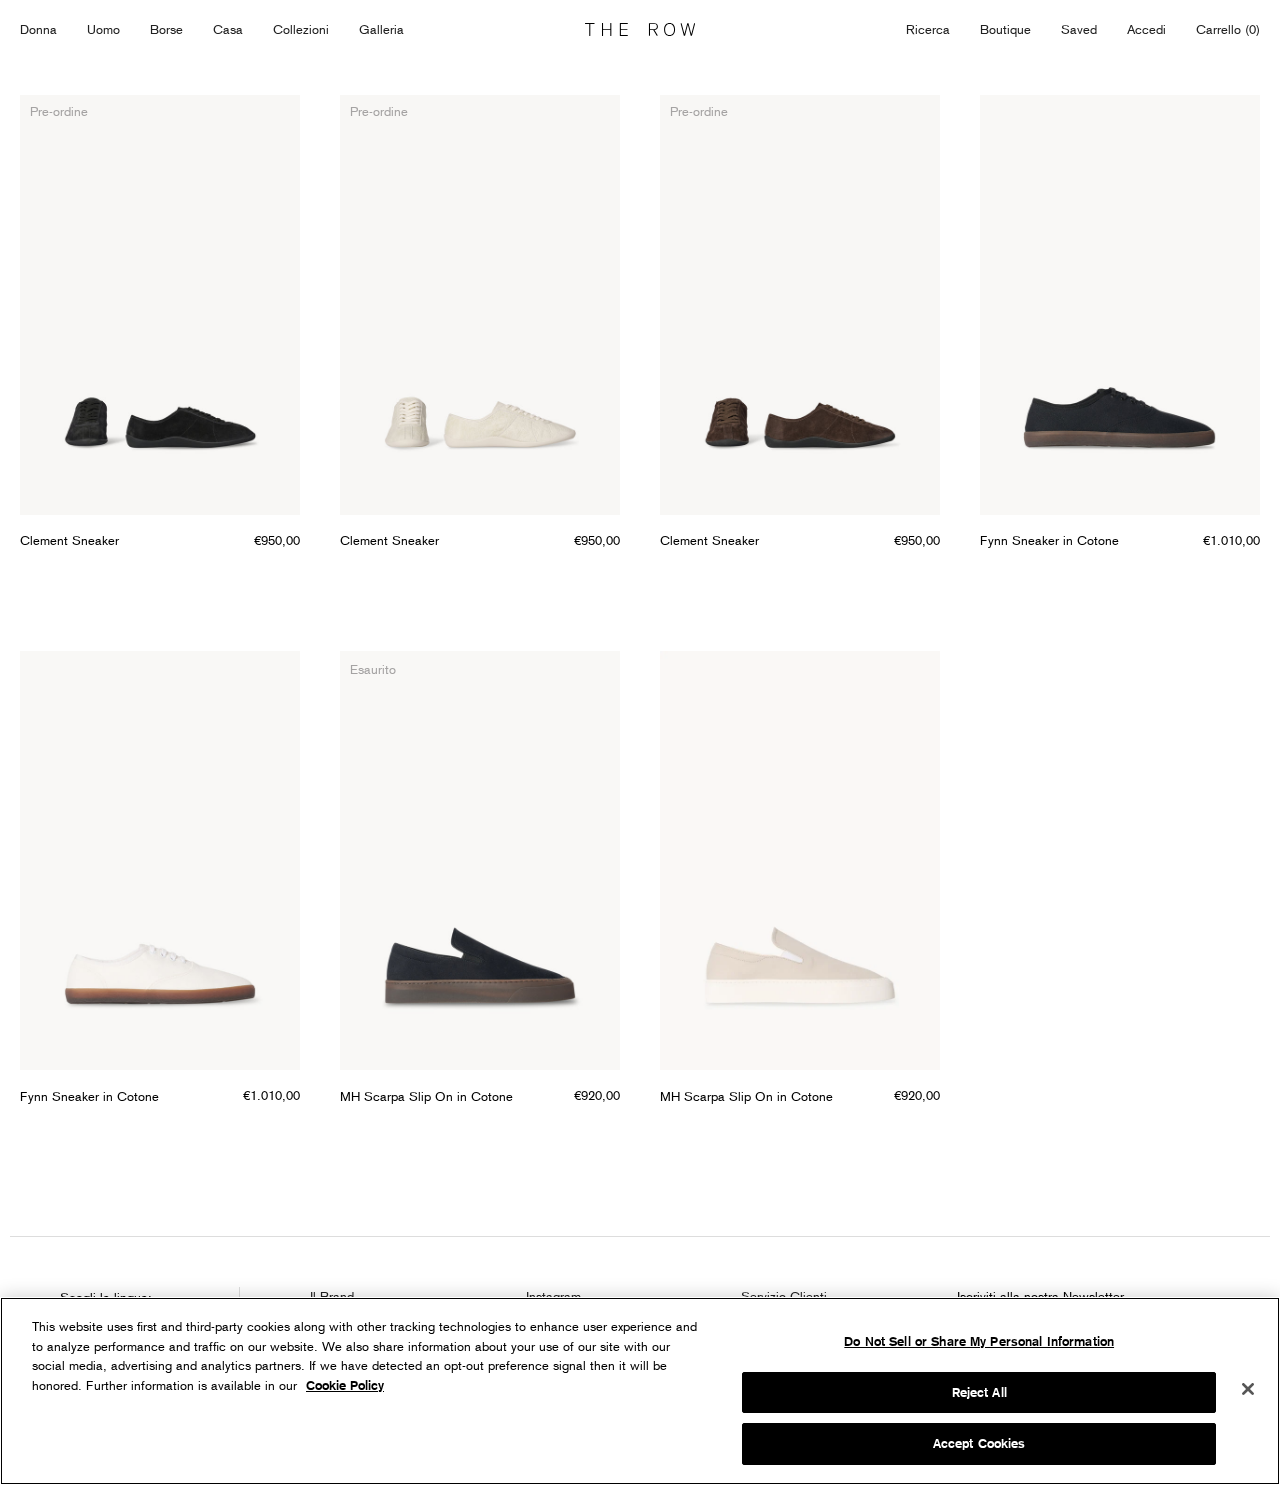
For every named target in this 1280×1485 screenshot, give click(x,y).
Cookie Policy (345, 1385)
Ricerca (928, 29)
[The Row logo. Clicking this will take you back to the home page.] (640, 30)
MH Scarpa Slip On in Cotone (426, 1096)
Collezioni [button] (301, 29)
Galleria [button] (381, 29)
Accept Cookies (979, 1443)
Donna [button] (38, 29)
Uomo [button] (103, 29)
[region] (640, 1391)
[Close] (1248, 1389)
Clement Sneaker (69, 540)
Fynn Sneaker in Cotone (1049, 540)
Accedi (1146, 29)
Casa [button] (228, 29)
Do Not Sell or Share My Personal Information (979, 1341)
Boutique (1005, 29)
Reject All (979, 1392)
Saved (1079, 30)
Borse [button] (166, 29)
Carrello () (1228, 29)
